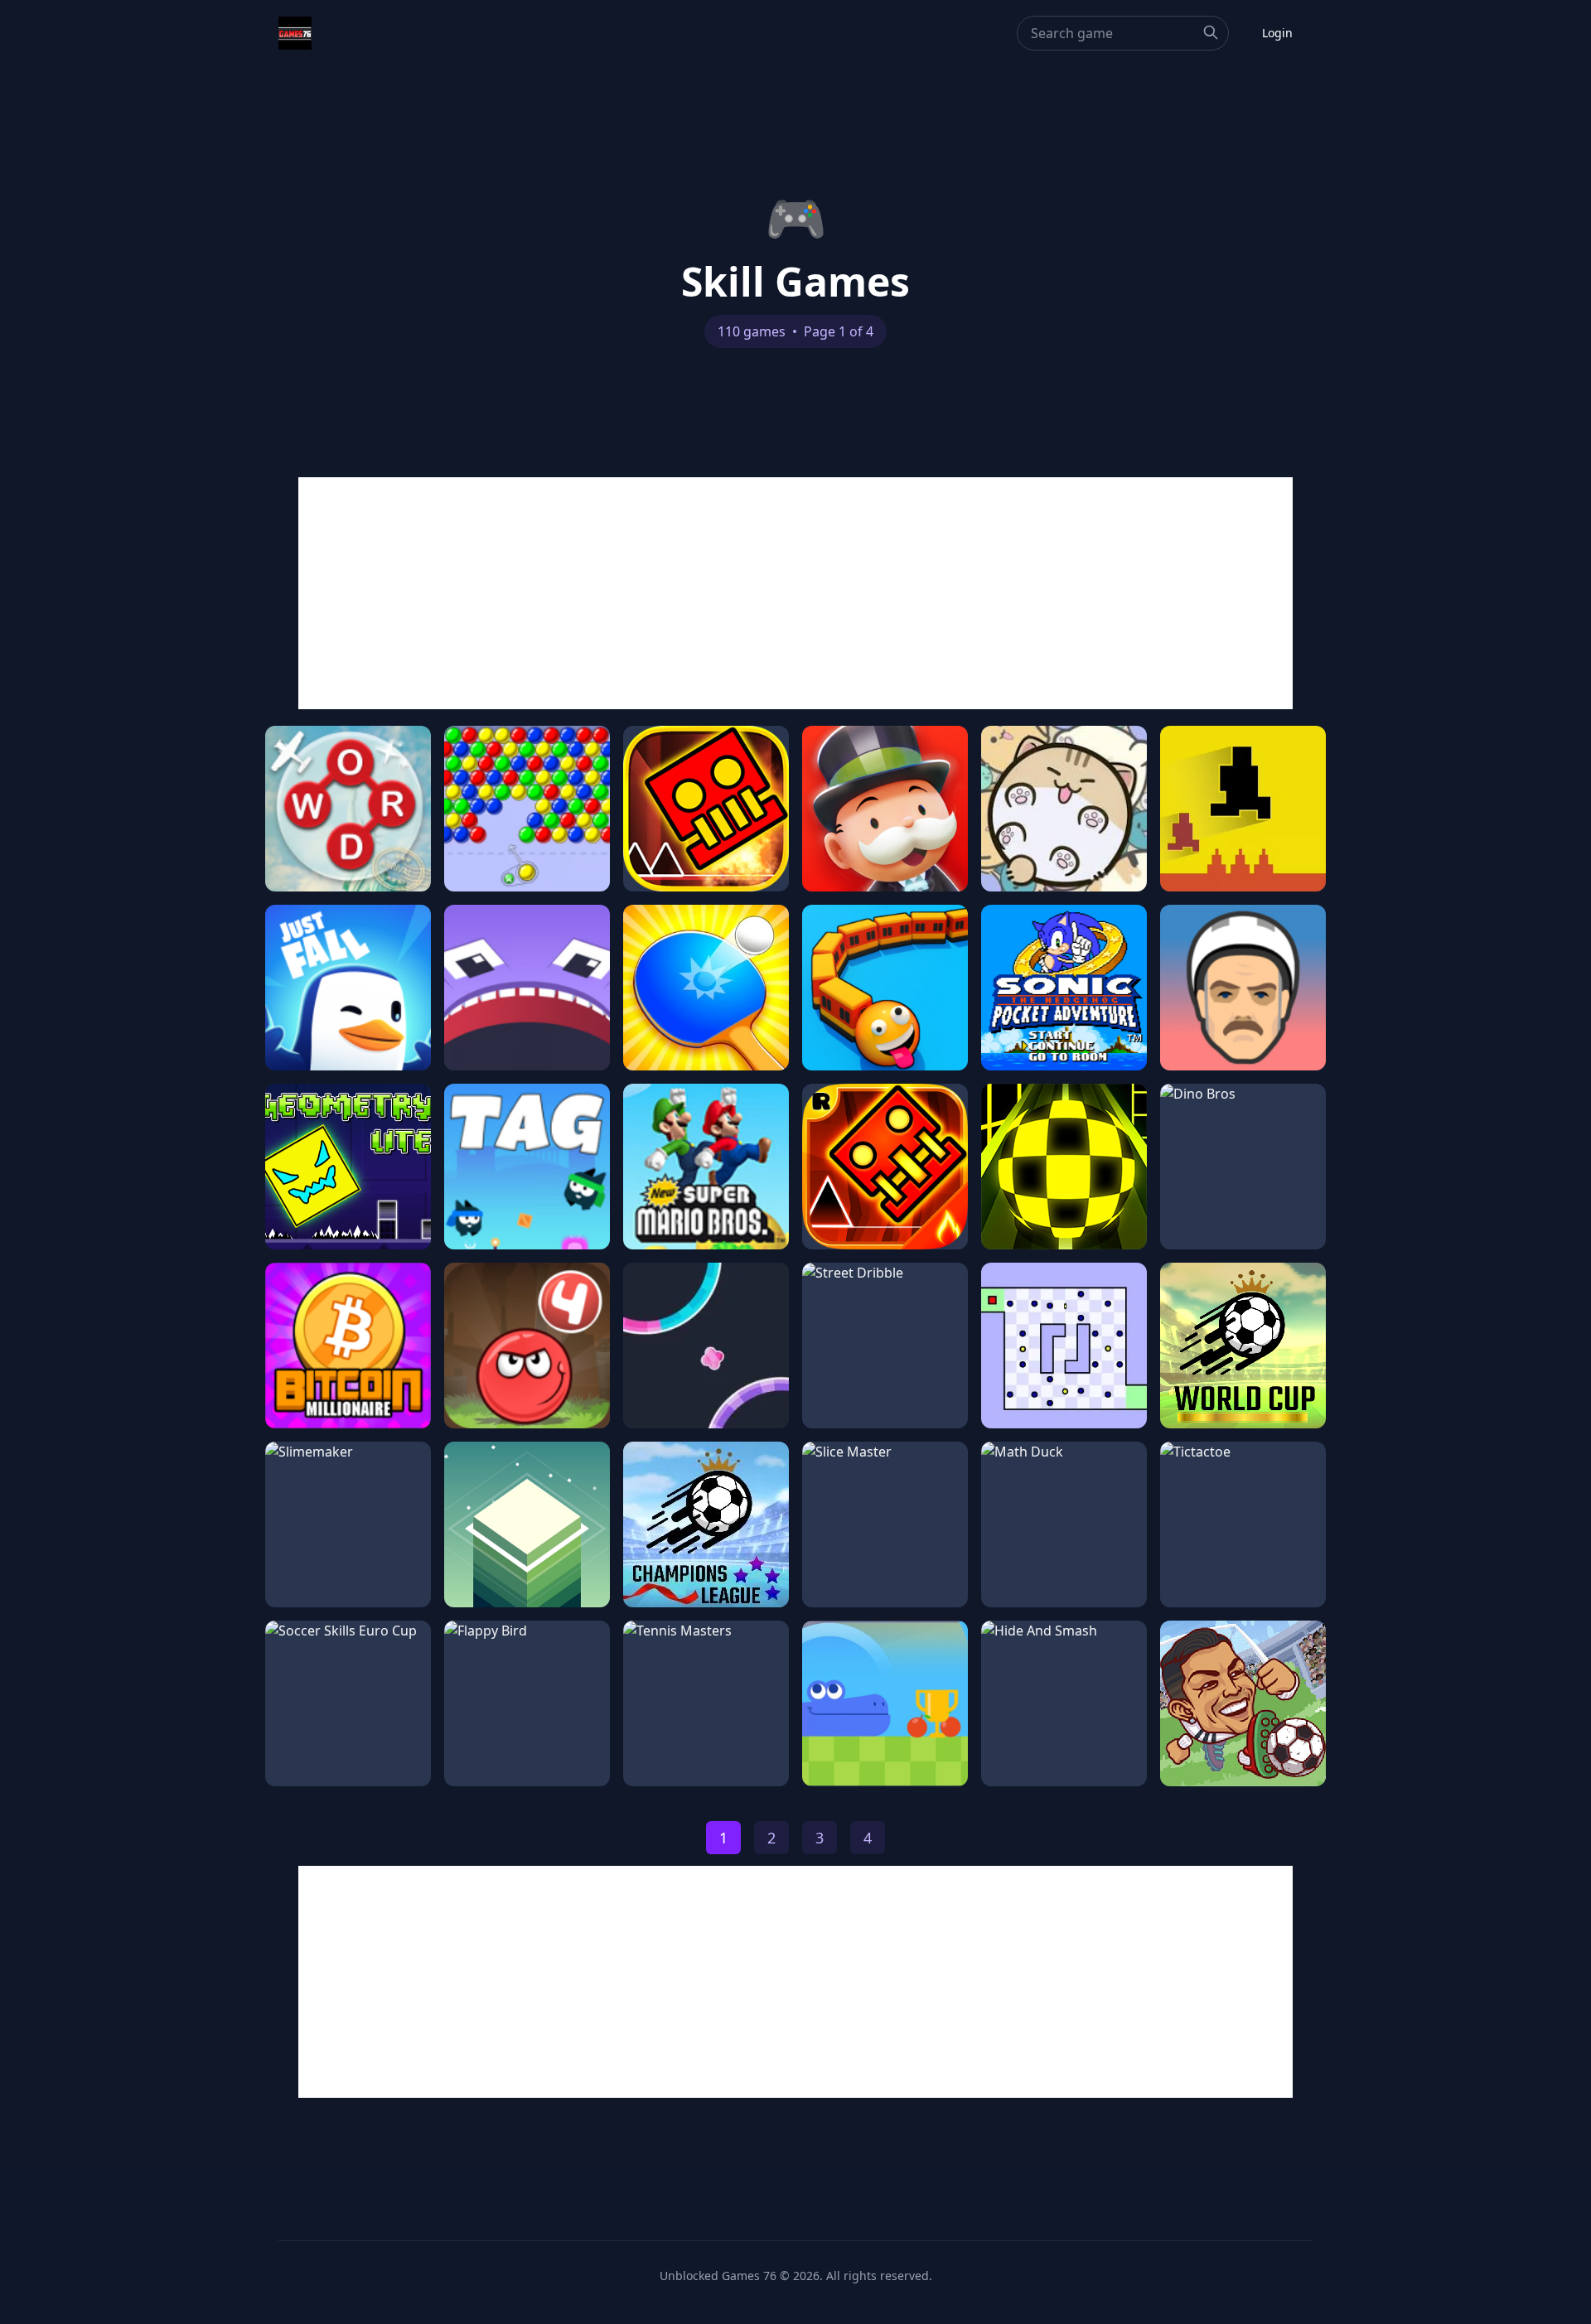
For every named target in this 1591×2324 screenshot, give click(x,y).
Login (1277, 33)
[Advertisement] (795, 593)
